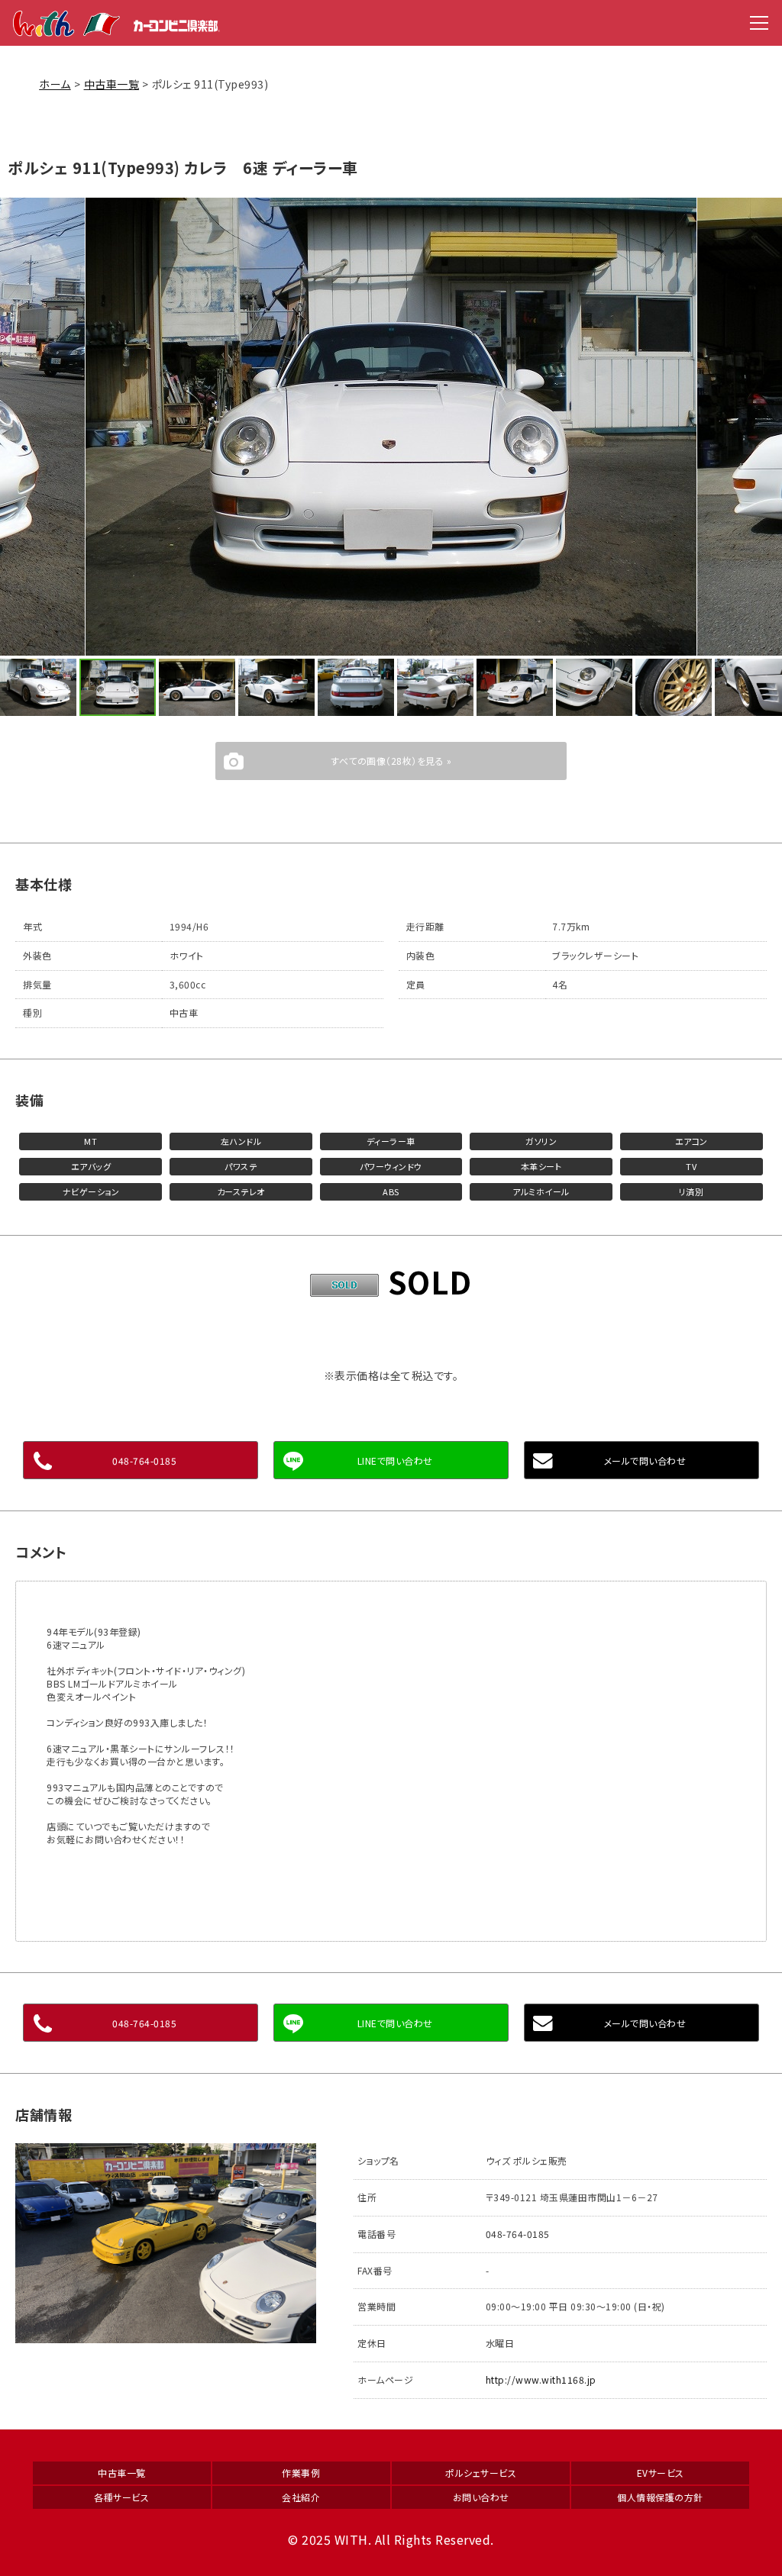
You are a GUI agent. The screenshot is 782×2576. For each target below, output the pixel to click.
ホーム (55, 84)
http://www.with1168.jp (541, 2379)
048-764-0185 (144, 1460)
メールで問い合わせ (645, 1460)
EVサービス (661, 2473)
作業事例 (301, 2473)
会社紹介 (301, 2497)
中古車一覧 (112, 84)
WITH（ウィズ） (117, 23)
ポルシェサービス (481, 2473)
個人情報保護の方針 (660, 2497)
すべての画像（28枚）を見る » (391, 761)
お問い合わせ (481, 2497)
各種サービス (121, 2497)
